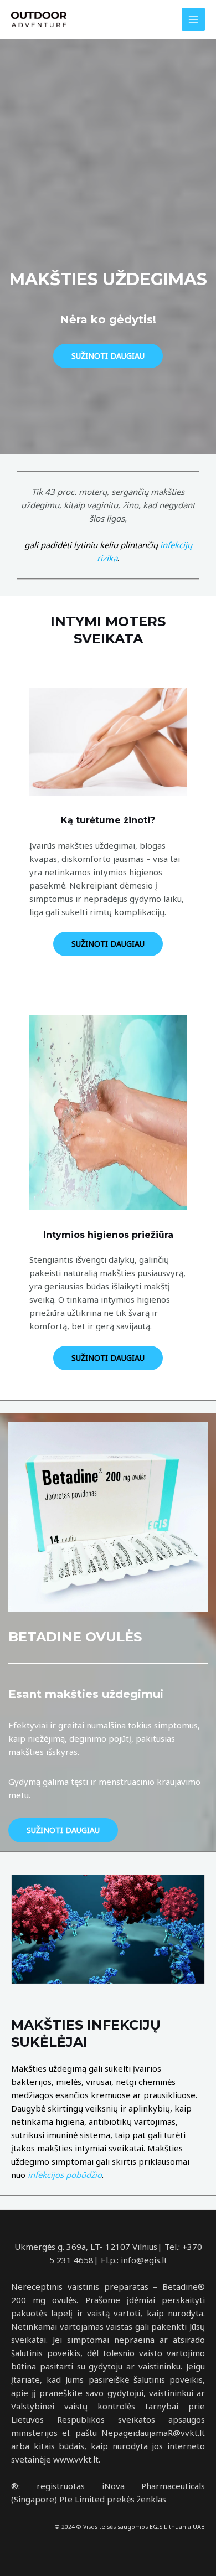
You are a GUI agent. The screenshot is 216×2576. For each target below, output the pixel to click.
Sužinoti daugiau (108, 356)
